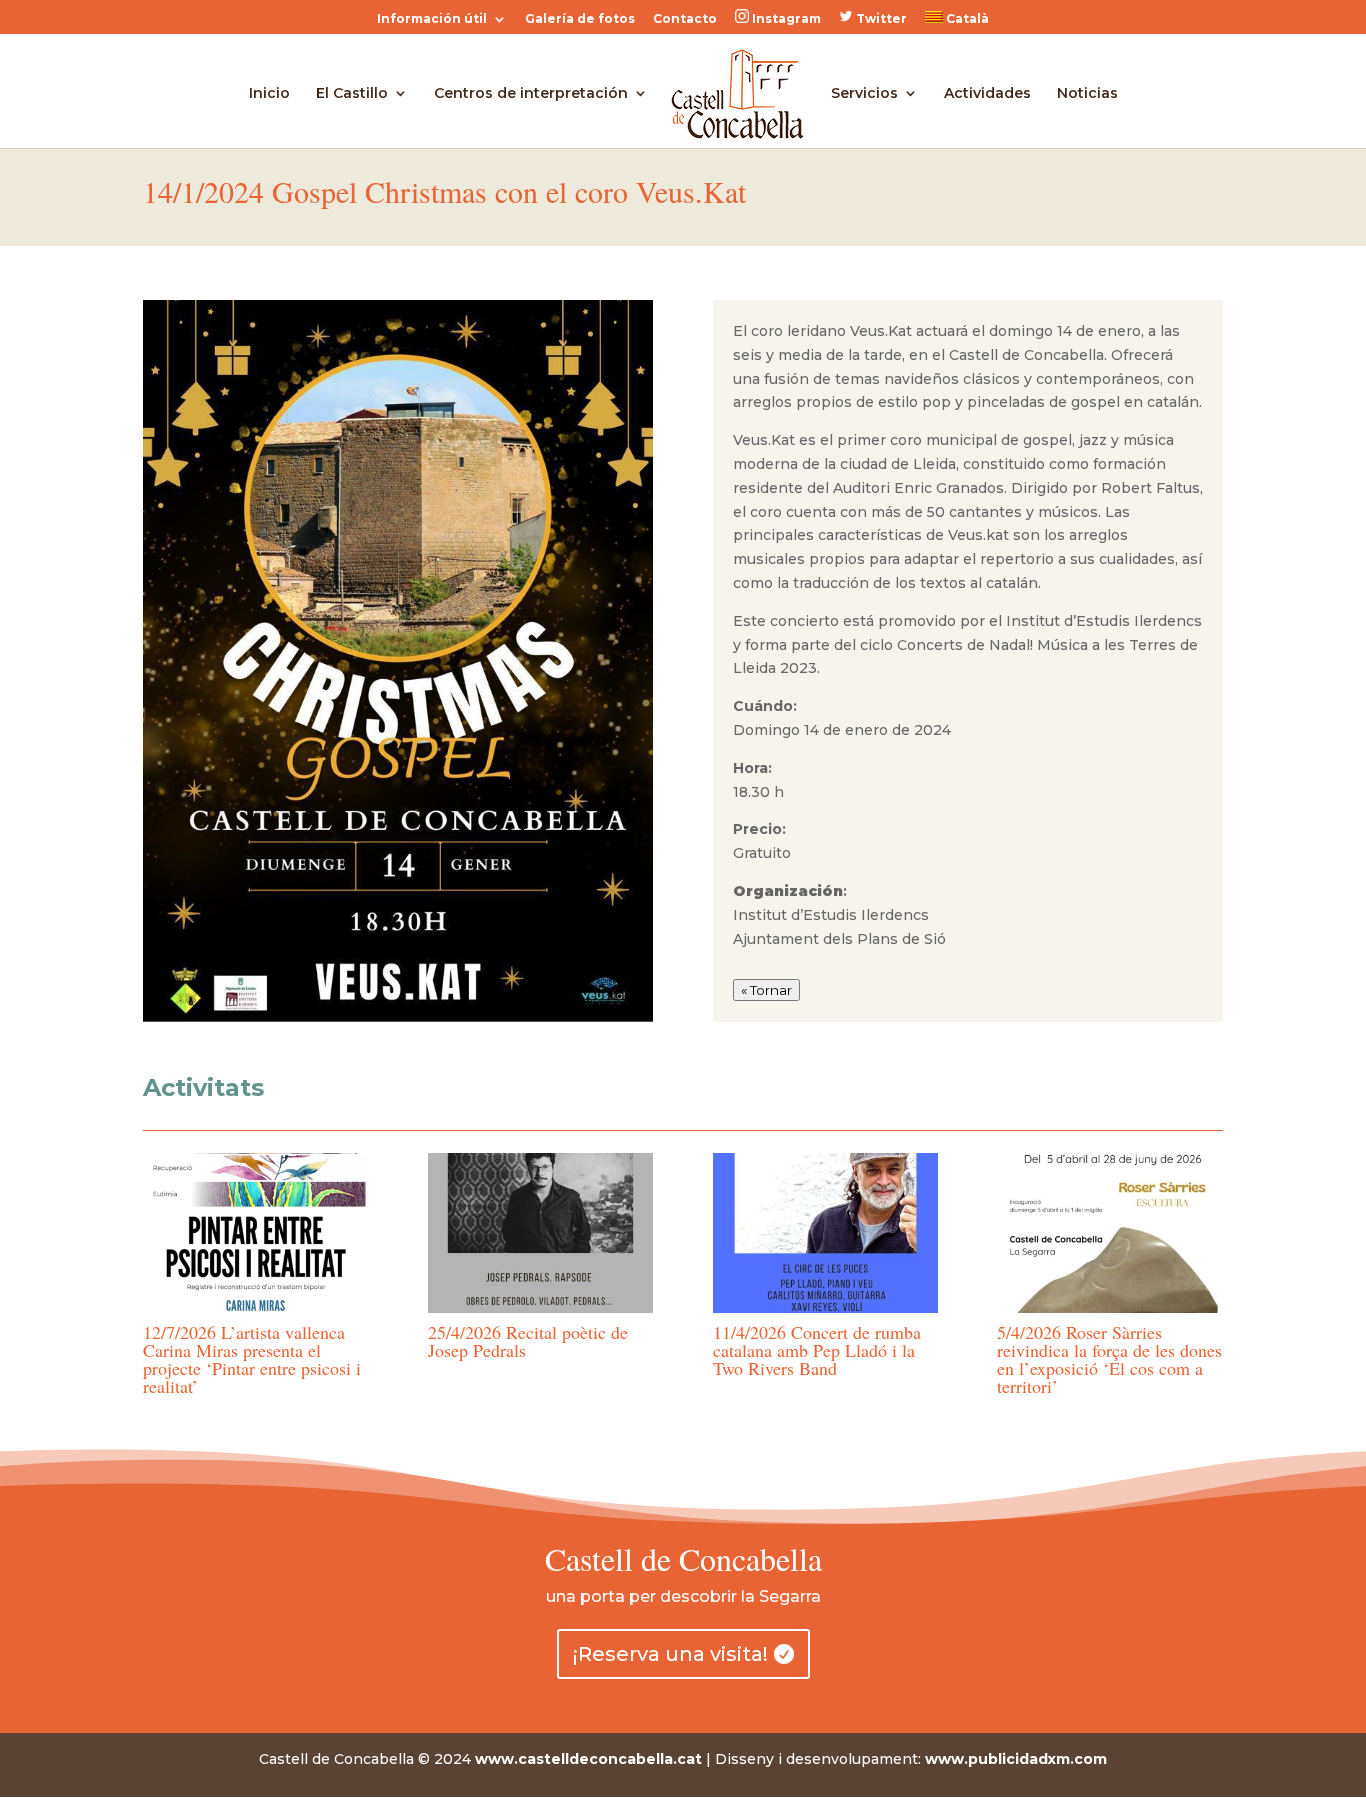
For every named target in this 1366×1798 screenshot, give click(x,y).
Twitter (880, 18)
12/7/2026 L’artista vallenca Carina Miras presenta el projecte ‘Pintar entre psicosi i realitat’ (252, 1359)
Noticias (1087, 94)
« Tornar (766, 990)
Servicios (864, 94)
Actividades (987, 94)
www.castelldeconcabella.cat (588, 1759)
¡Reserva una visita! (670, 1654)
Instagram (785, 18)
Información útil (432, 19)
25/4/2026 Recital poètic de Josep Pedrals (528, 1341)
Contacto (685, 19)
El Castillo (352, 94)
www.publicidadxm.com (1016, 1759)
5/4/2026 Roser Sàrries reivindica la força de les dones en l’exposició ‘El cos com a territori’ (1109, 1359)
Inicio (269, 94)
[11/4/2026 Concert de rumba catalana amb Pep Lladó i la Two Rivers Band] (825, 1233)
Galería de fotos (580, 19)
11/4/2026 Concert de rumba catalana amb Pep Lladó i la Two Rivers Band (817, 1350)
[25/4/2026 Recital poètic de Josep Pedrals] (540, 1233)
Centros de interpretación (531, 94)
